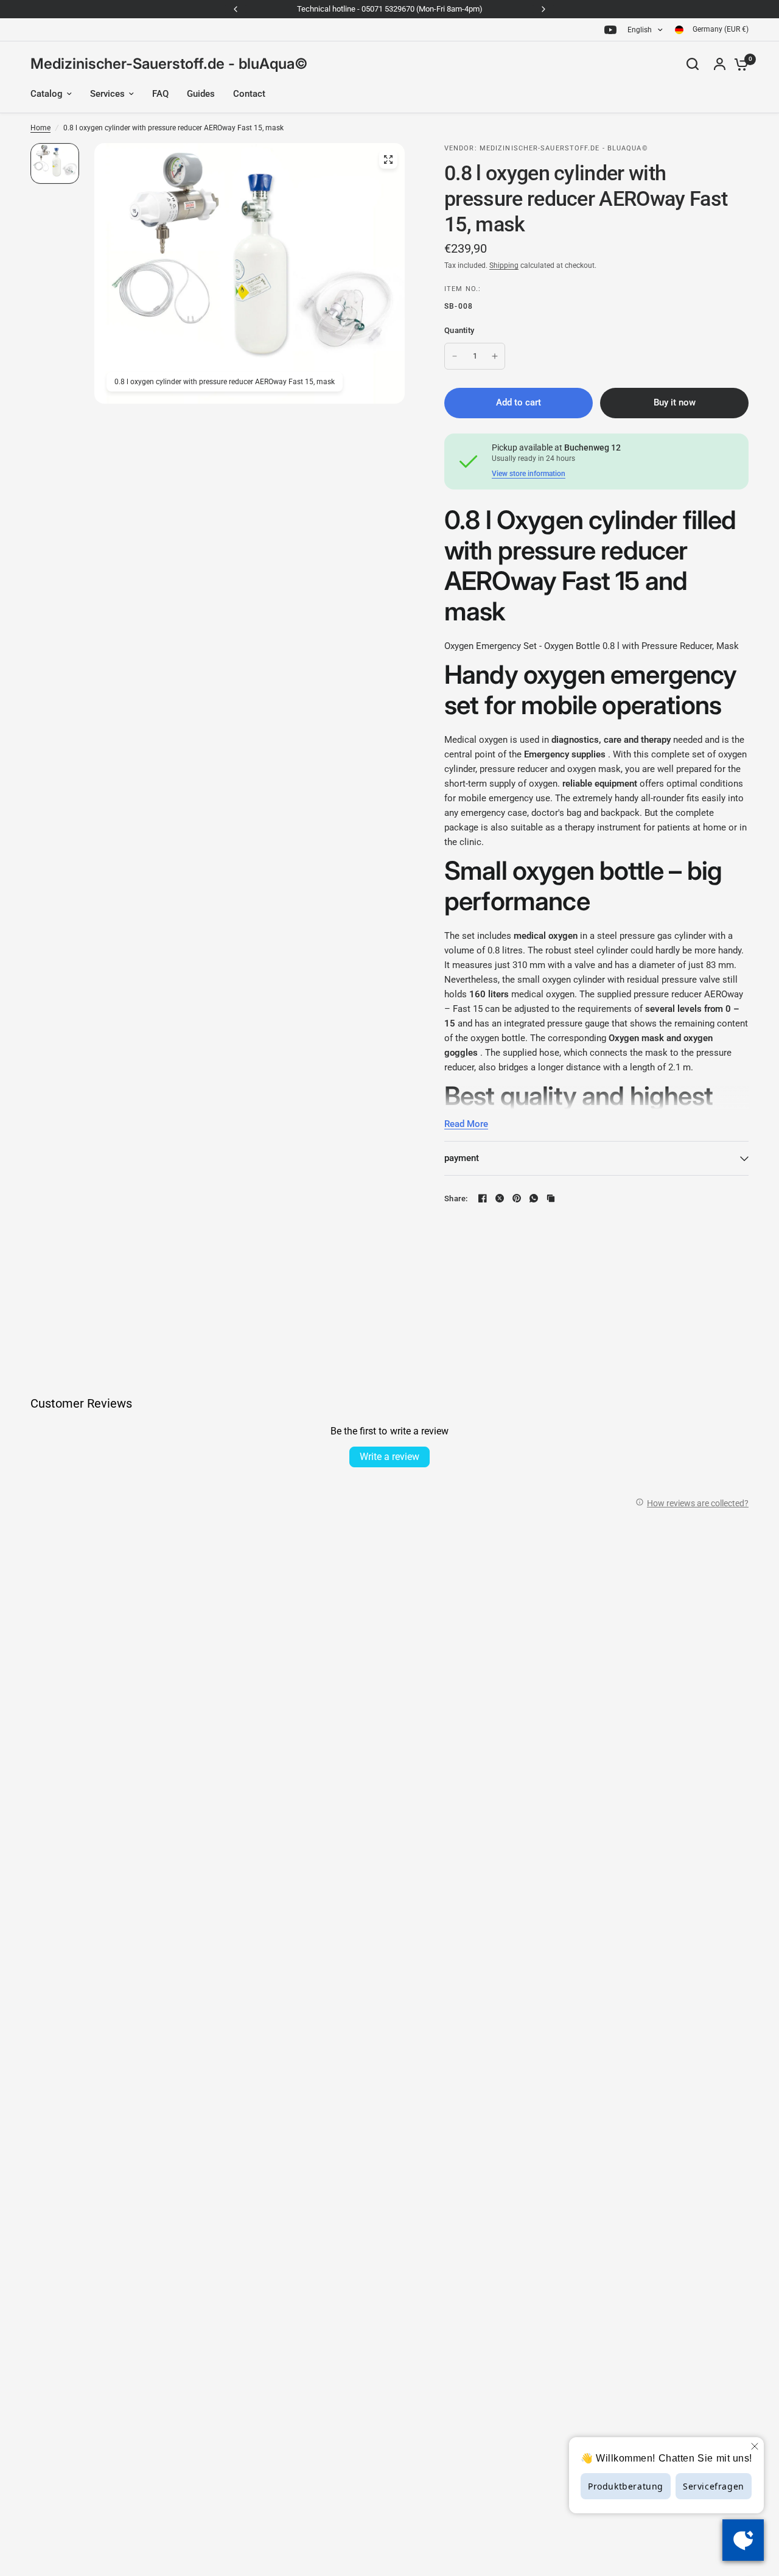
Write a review (389, 1457)
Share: (456, 1199)
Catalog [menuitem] (47, 94)
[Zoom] (388, 160)
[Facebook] (483, 1198)
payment (462, 1158)
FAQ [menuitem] (160, 94)
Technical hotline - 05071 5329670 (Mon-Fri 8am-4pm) (390, 9)
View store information (529, 474)
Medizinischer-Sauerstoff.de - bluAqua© (169, 64)
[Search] (693, 64)
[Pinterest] (517, 1198)
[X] (500, 1198)
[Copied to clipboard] (551, 1198)
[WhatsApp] (534, 1198)
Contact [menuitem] (249, 94)
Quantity (459, 330)
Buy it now (675, 402)
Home (40, 128)
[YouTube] (610, 30)
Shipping (504, 265)
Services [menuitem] (107, 94)
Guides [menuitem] (201, 94)
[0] (738, 64)
